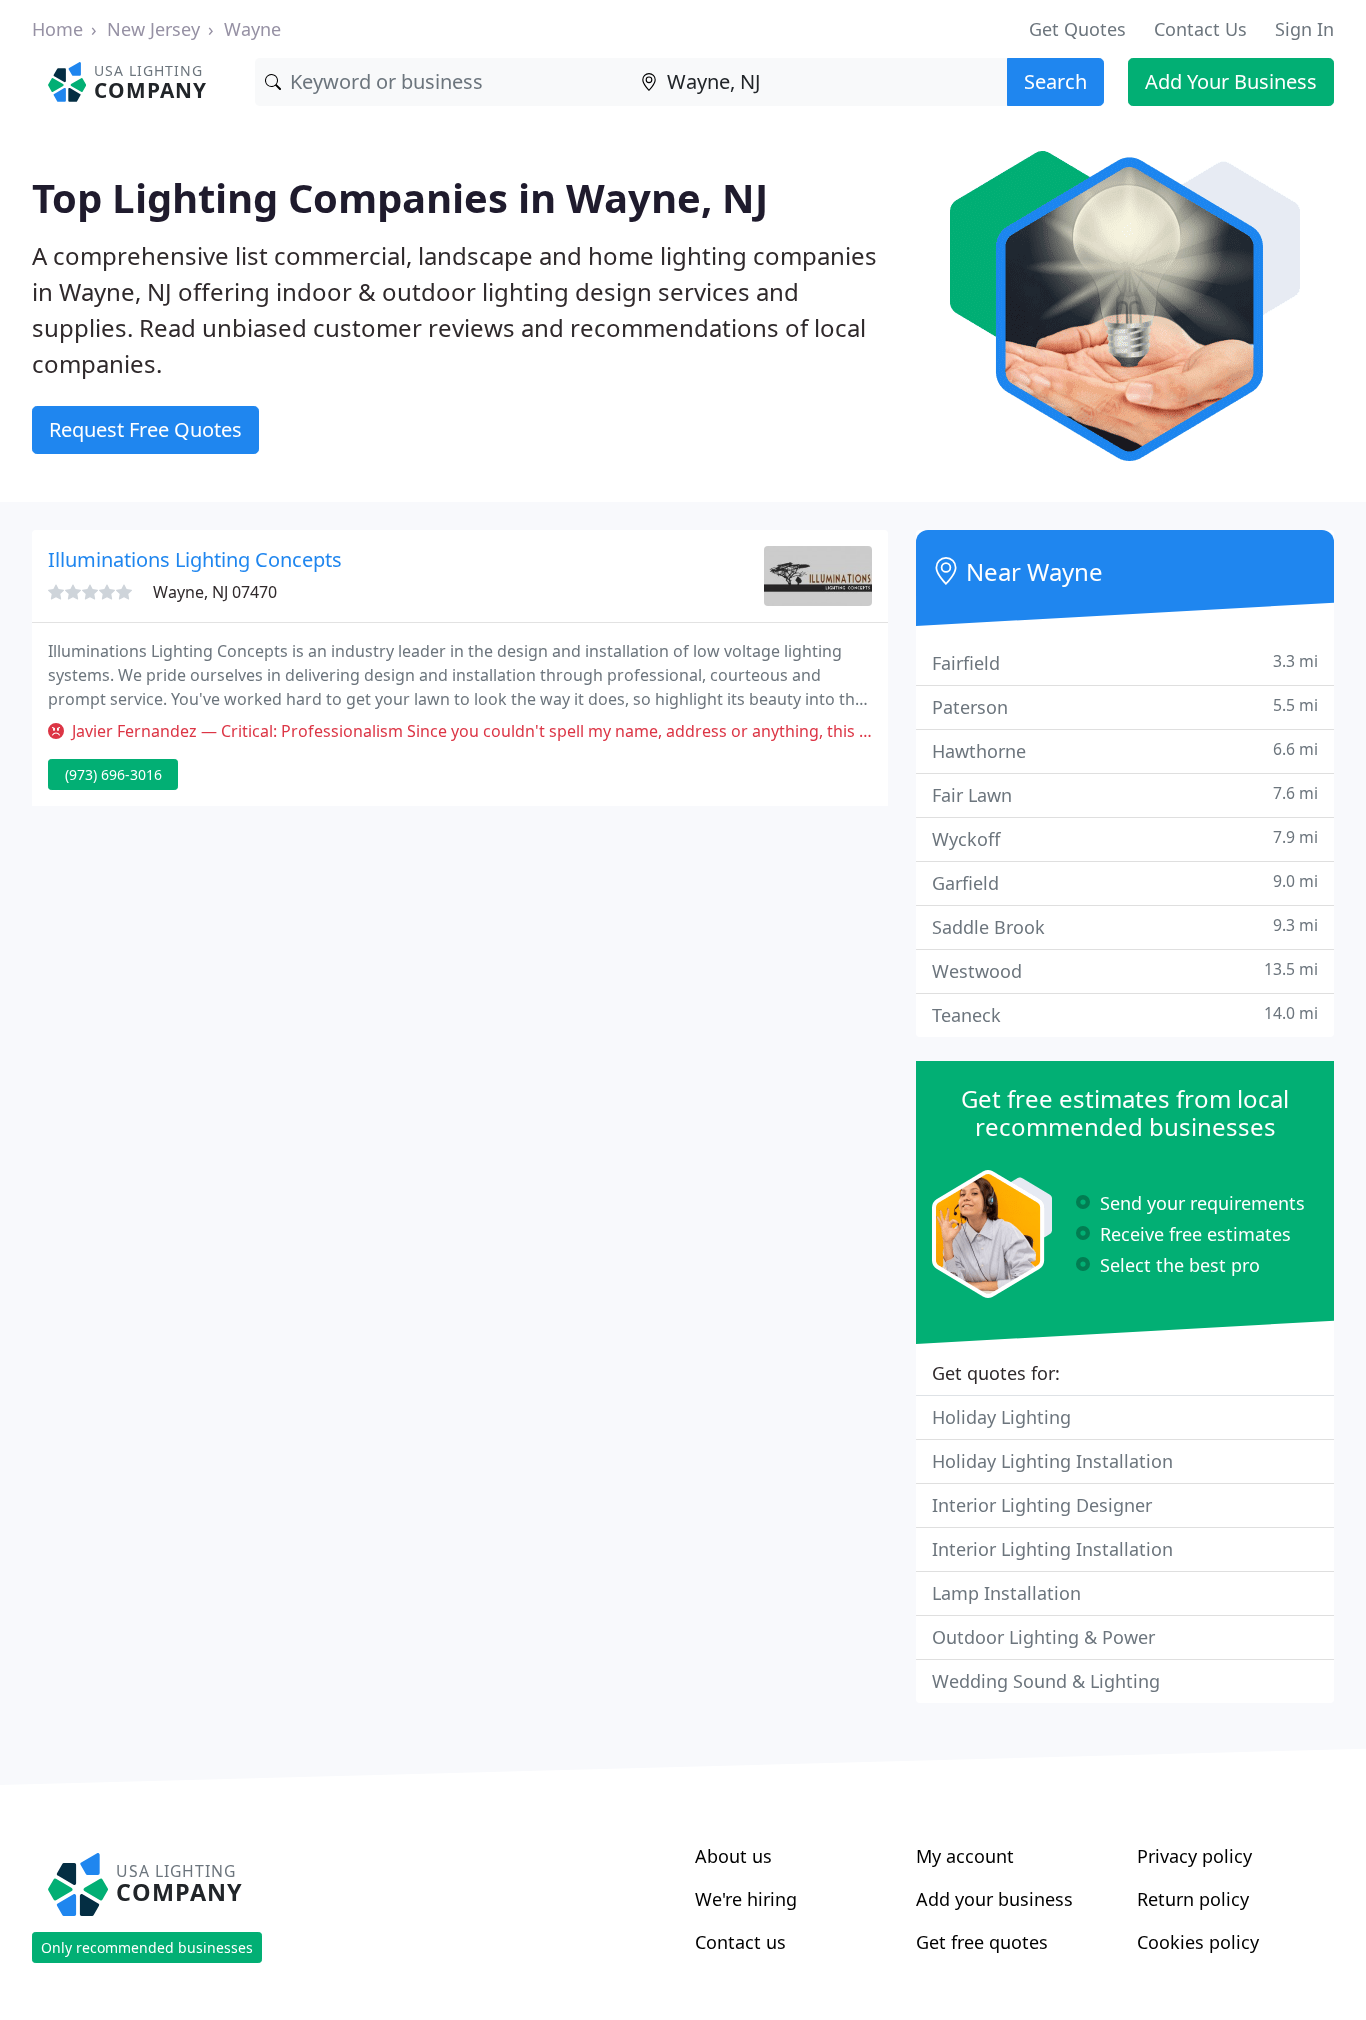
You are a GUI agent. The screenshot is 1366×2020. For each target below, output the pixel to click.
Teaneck (1125, 1014)
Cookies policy (1198, 1942)
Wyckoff (1125, 838)
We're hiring (746, 1899)
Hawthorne (1125, 750)
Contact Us (1200, 29)
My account (965, 1856)
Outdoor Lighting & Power (1043, 1637)
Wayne (252, 29)
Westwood (1125, 970)
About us (733, 1856)
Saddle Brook (1125, 926)
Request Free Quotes (145, 429)
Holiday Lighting (1001, 1417)
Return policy (1193, 1899)
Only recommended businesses (147, 1947)
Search (1055, 81)
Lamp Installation (1006, 1593)
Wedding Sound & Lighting (1046, 1681)
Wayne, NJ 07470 (215, 592)
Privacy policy (1194, 1856)
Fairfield (1125, 662)
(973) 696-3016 (113, 774)
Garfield (1125, 882)
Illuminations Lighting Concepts (195, 559)
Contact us (740, 1942)
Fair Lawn (1125, 794)
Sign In (1304, 29)
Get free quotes (982, 1942)
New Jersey (153, 29)
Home (57, 29)
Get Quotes (1077, 29)
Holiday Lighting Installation (1052, 1461)
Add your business (994, 1899)
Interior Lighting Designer (1042, 1505)
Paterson (1125, 706)
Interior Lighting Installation (1052, 1549)
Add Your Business (1231, 81)
